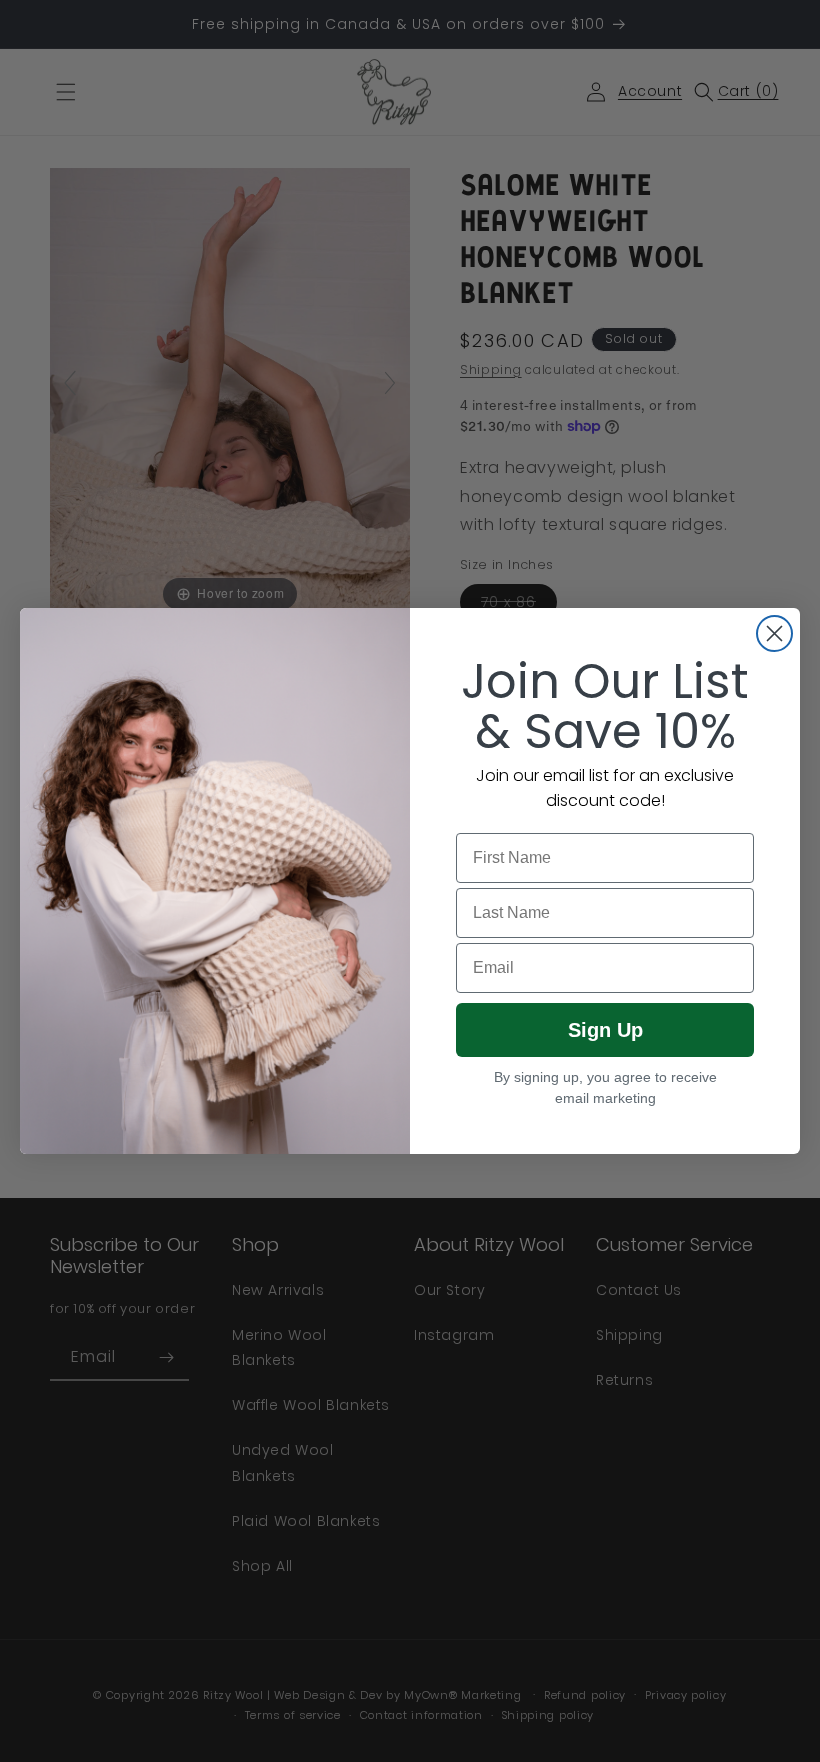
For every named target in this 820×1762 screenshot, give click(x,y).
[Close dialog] (774, 633)
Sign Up (605, 1030)
